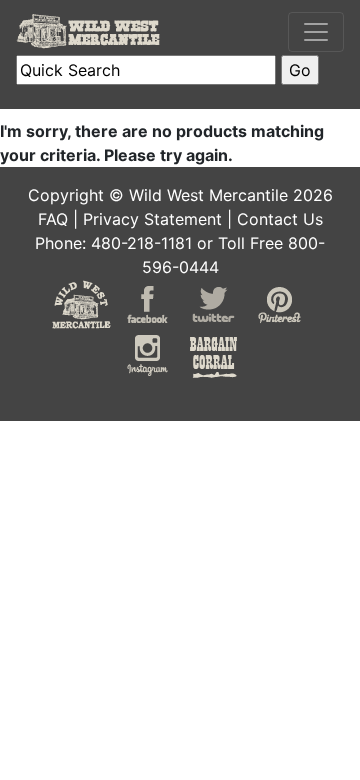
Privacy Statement (152, 219)
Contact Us (280, 219)
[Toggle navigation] (316, 32)
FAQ (53, 219)
